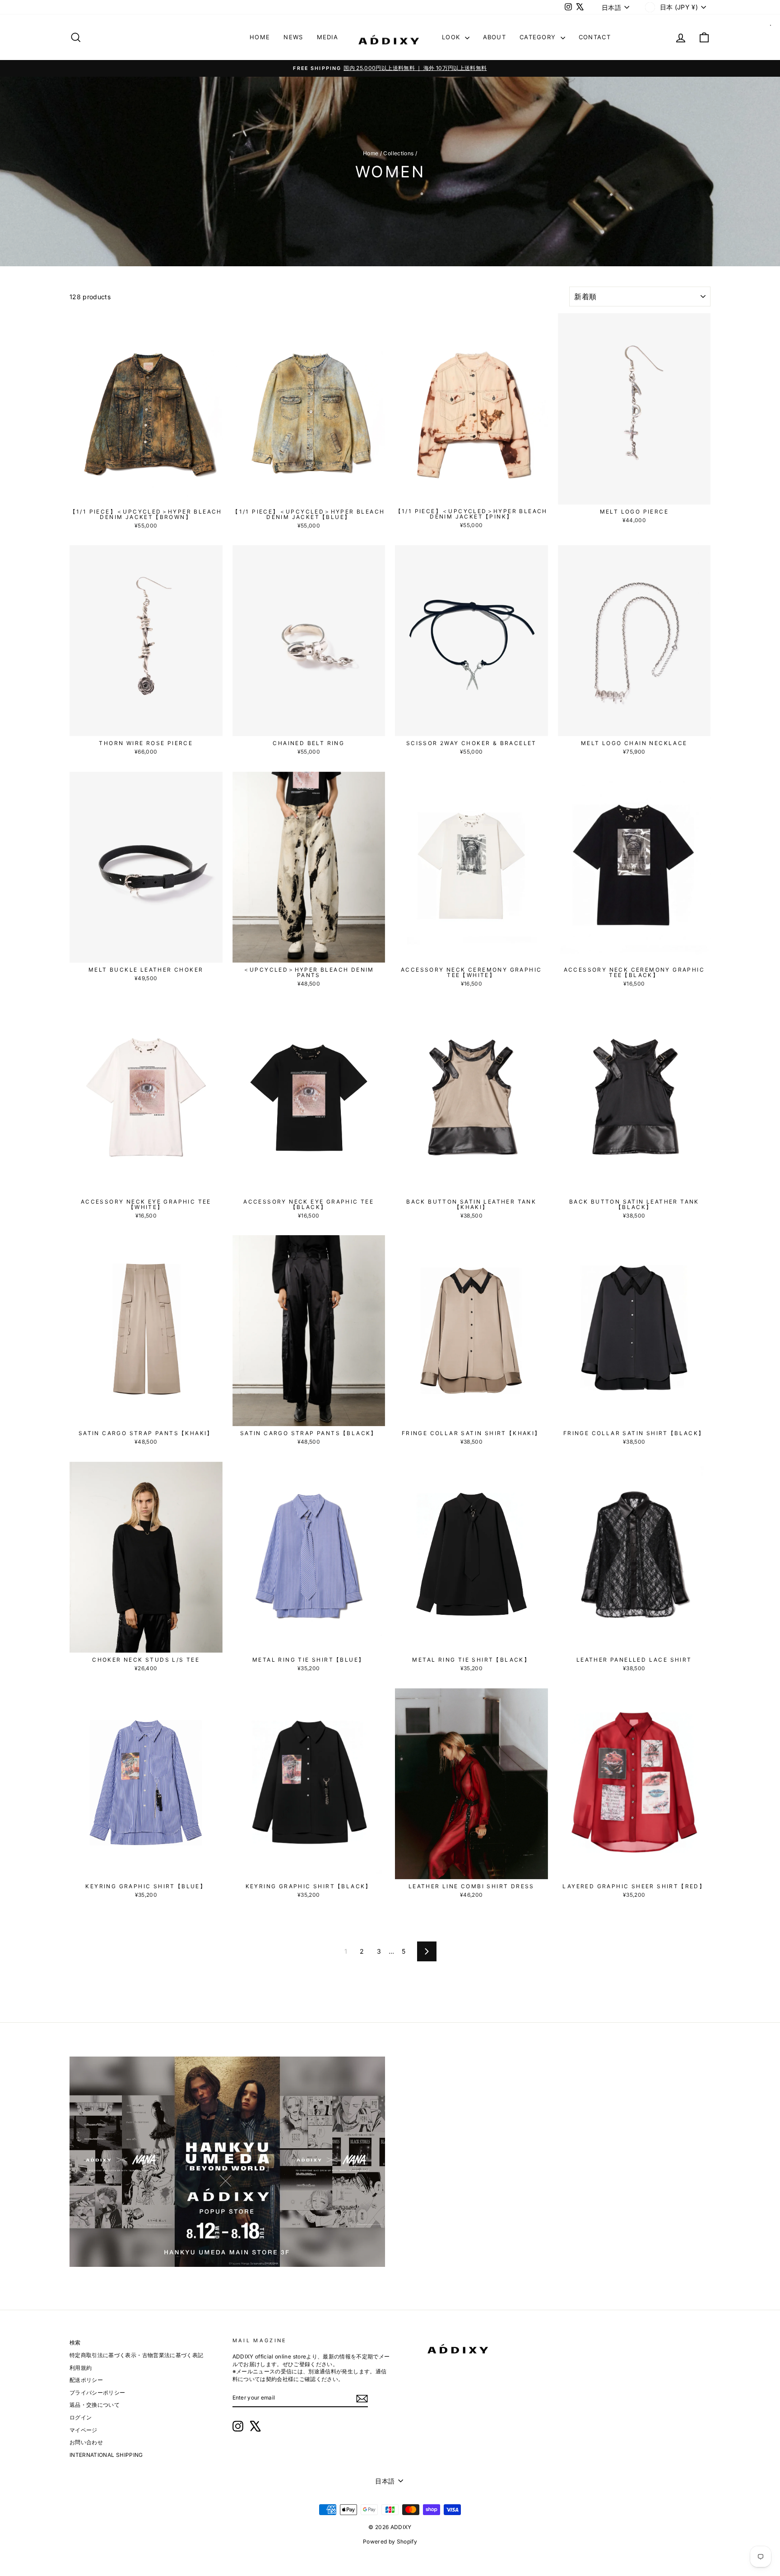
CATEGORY (539, 37)
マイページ (84, 2430)
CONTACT (595, 37)
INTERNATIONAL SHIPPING (106, 2455)
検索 (75, 2342)
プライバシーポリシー (97, 2393)
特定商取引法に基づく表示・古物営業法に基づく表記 (136, 2355)
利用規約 (81, 2368)
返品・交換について (95, 2405)
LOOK (452, 37)
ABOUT (495, 37)
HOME (260, 37)
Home (371, 153)
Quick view (146, 494)
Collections (398, 153)
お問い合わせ (86, 2442)
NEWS (293, 37)
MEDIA (328, 37)
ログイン (81, 2417)
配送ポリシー (86, 2380)
